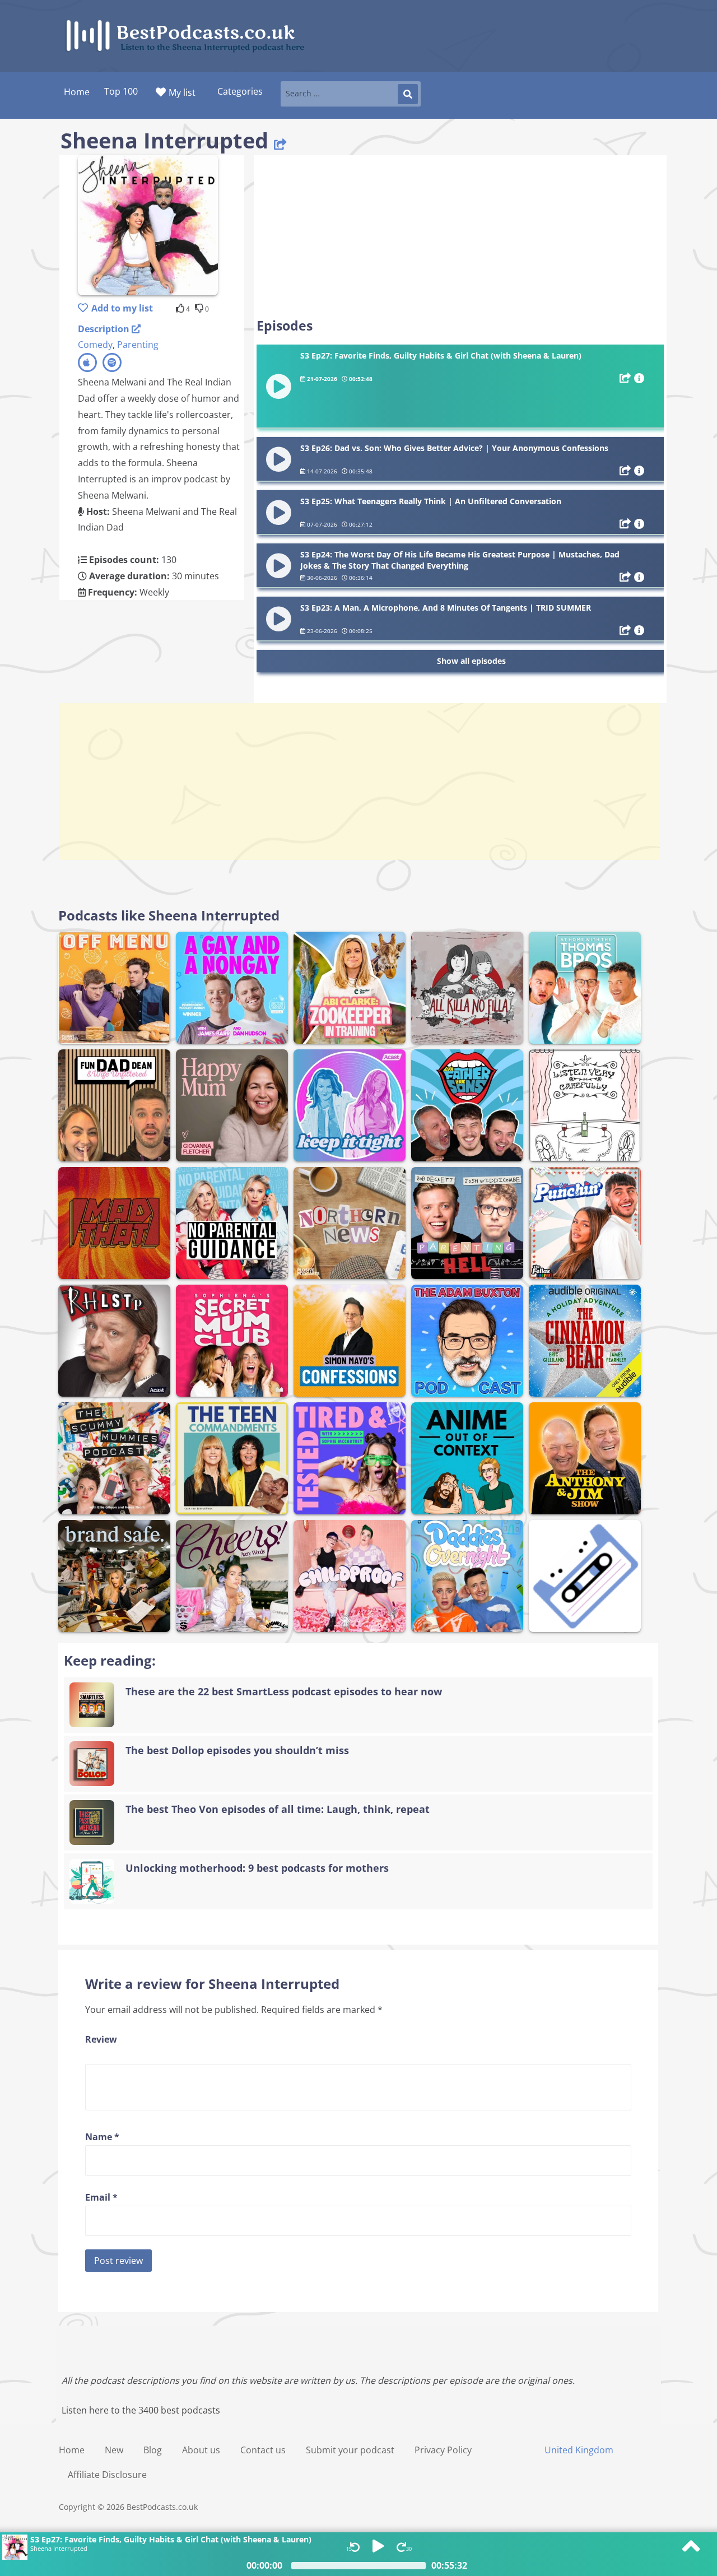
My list (182, 92)
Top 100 (121, 91)
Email (101, 2197)
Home (72, 2450)
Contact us (263, 2450)
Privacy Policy (443, 2450)
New (114, 2450)
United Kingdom (579, 2450)
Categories (240, 91)
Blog (153, 2450)
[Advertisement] (460, 236)
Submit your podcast (350, 2450)
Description (105, 329)
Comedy (95, 345)
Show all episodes (471, 661)
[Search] (408, 94)
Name (102, 2137)
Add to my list (122, 308)
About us (201, 2450)
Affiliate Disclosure (107, 2475)
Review (101, 2039)
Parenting (138, 345)
